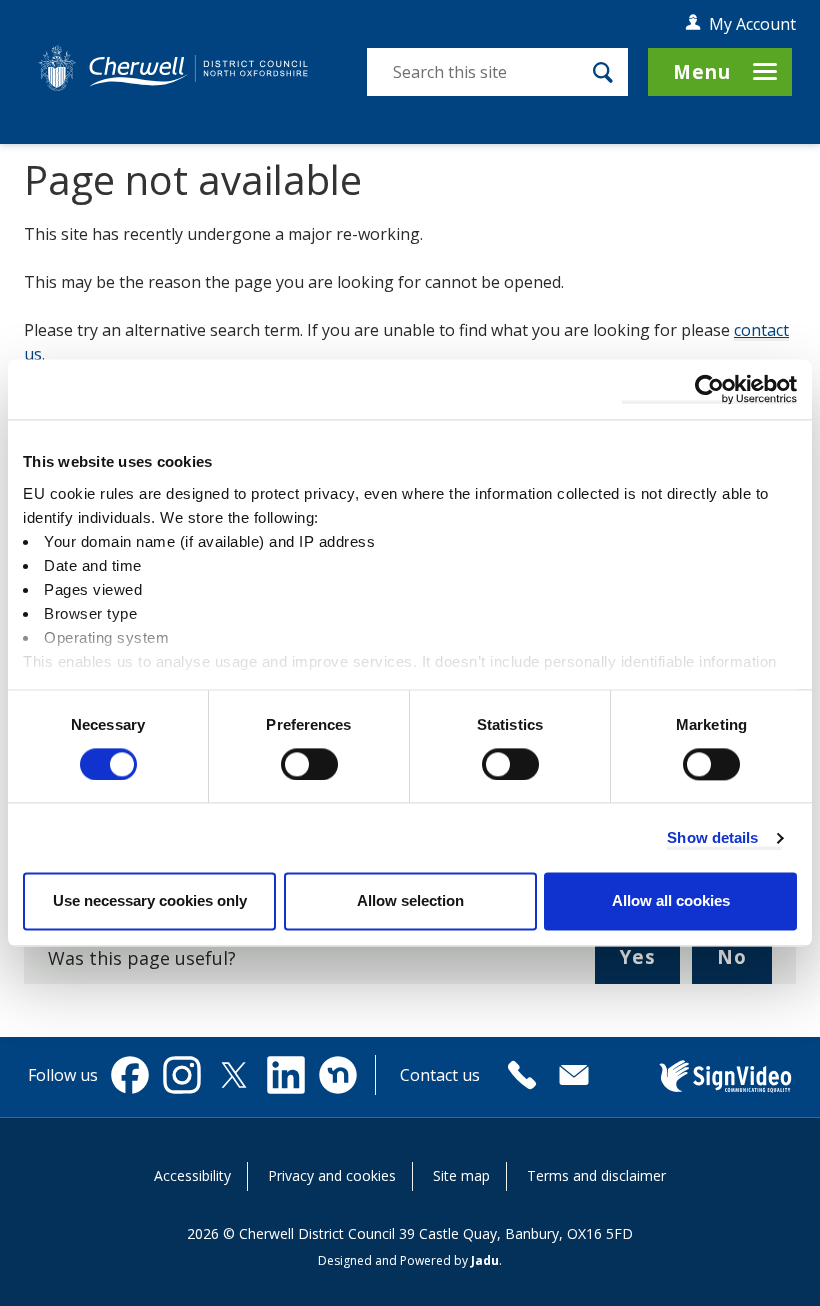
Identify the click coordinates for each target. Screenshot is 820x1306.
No (744, 963)
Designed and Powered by (408, 1260)
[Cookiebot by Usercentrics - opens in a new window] (709, 389)
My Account (752, 24)
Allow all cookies (671, 901)
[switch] (309, 764)
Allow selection (410, 901)
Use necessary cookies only (150, 901)
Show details (712, 837)
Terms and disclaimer (596, 1175)
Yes (650, 963)
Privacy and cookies (332, 1175)
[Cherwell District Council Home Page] (173, 68)
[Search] (603, 72)
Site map (461, 1175)
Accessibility (192, 1175)
